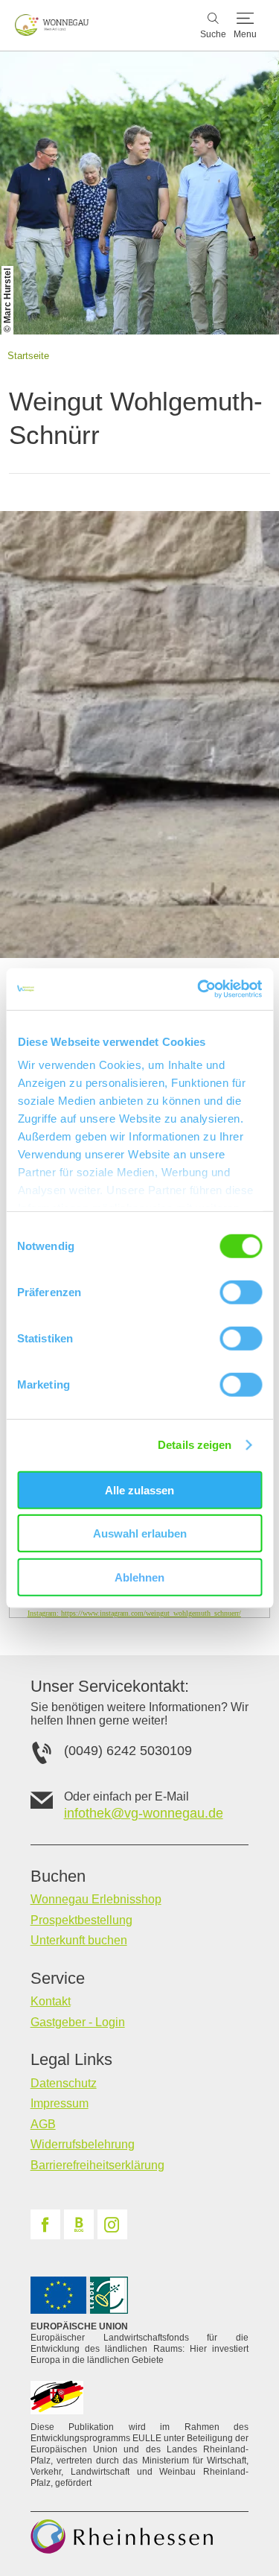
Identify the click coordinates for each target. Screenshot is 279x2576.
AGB (43, 2124)
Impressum (60, 2103)
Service (58, 1979)
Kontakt (51, 2001)
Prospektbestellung (81, 1920)
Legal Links (71, 2060)
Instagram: (134, 1613)
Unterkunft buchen (79, 1940)
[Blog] (79, 2224)
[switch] (241, 1292)
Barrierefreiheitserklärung (97, 2165)
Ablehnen (139, 1577)
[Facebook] (45, 2224)
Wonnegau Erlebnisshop (96, 1899)
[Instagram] (112, 2224)
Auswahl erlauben (140, 1533)
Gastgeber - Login (78, 2022)
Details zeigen (195, 1445)
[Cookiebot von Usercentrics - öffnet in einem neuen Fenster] (199, 989)
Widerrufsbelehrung (83, 2144)
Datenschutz (64, 2083)
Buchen (58, 1877)
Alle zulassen (139, 1490)
